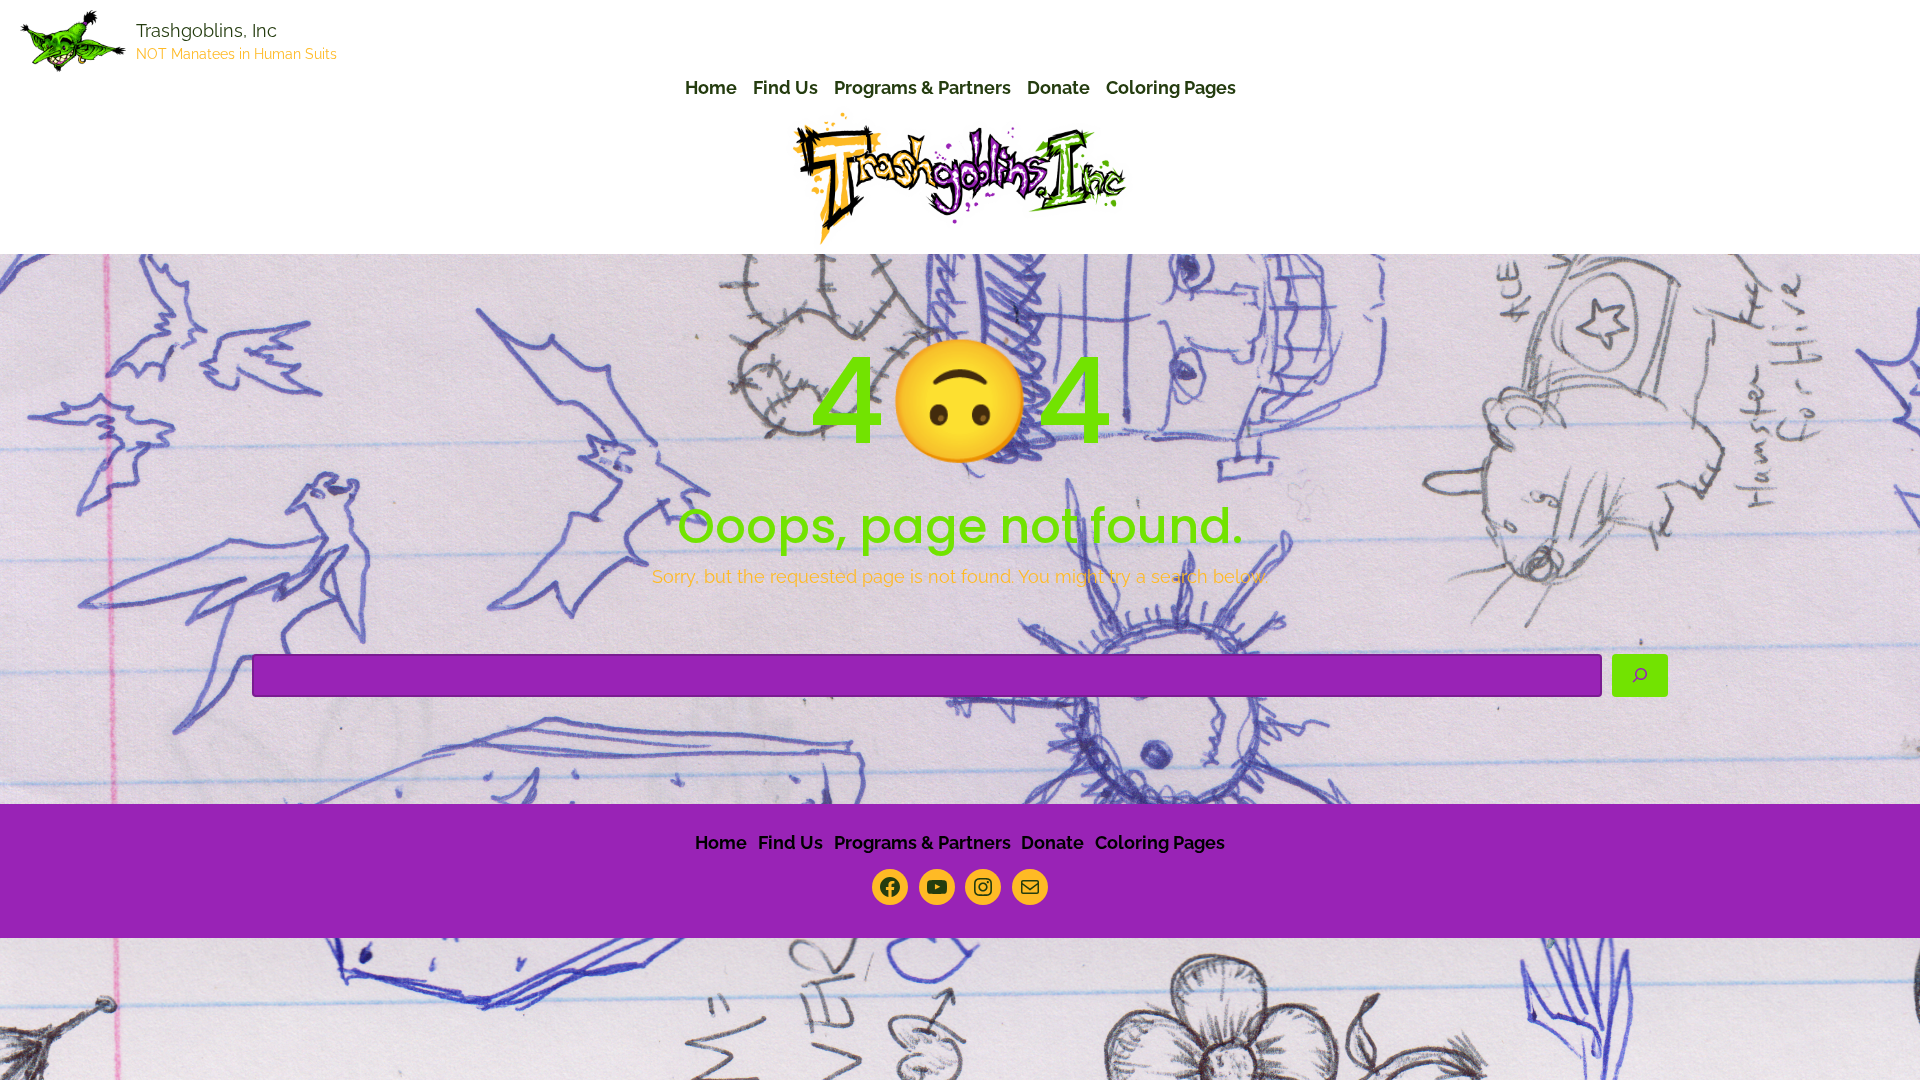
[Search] (1640, 675)
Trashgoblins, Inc (206, 30)
